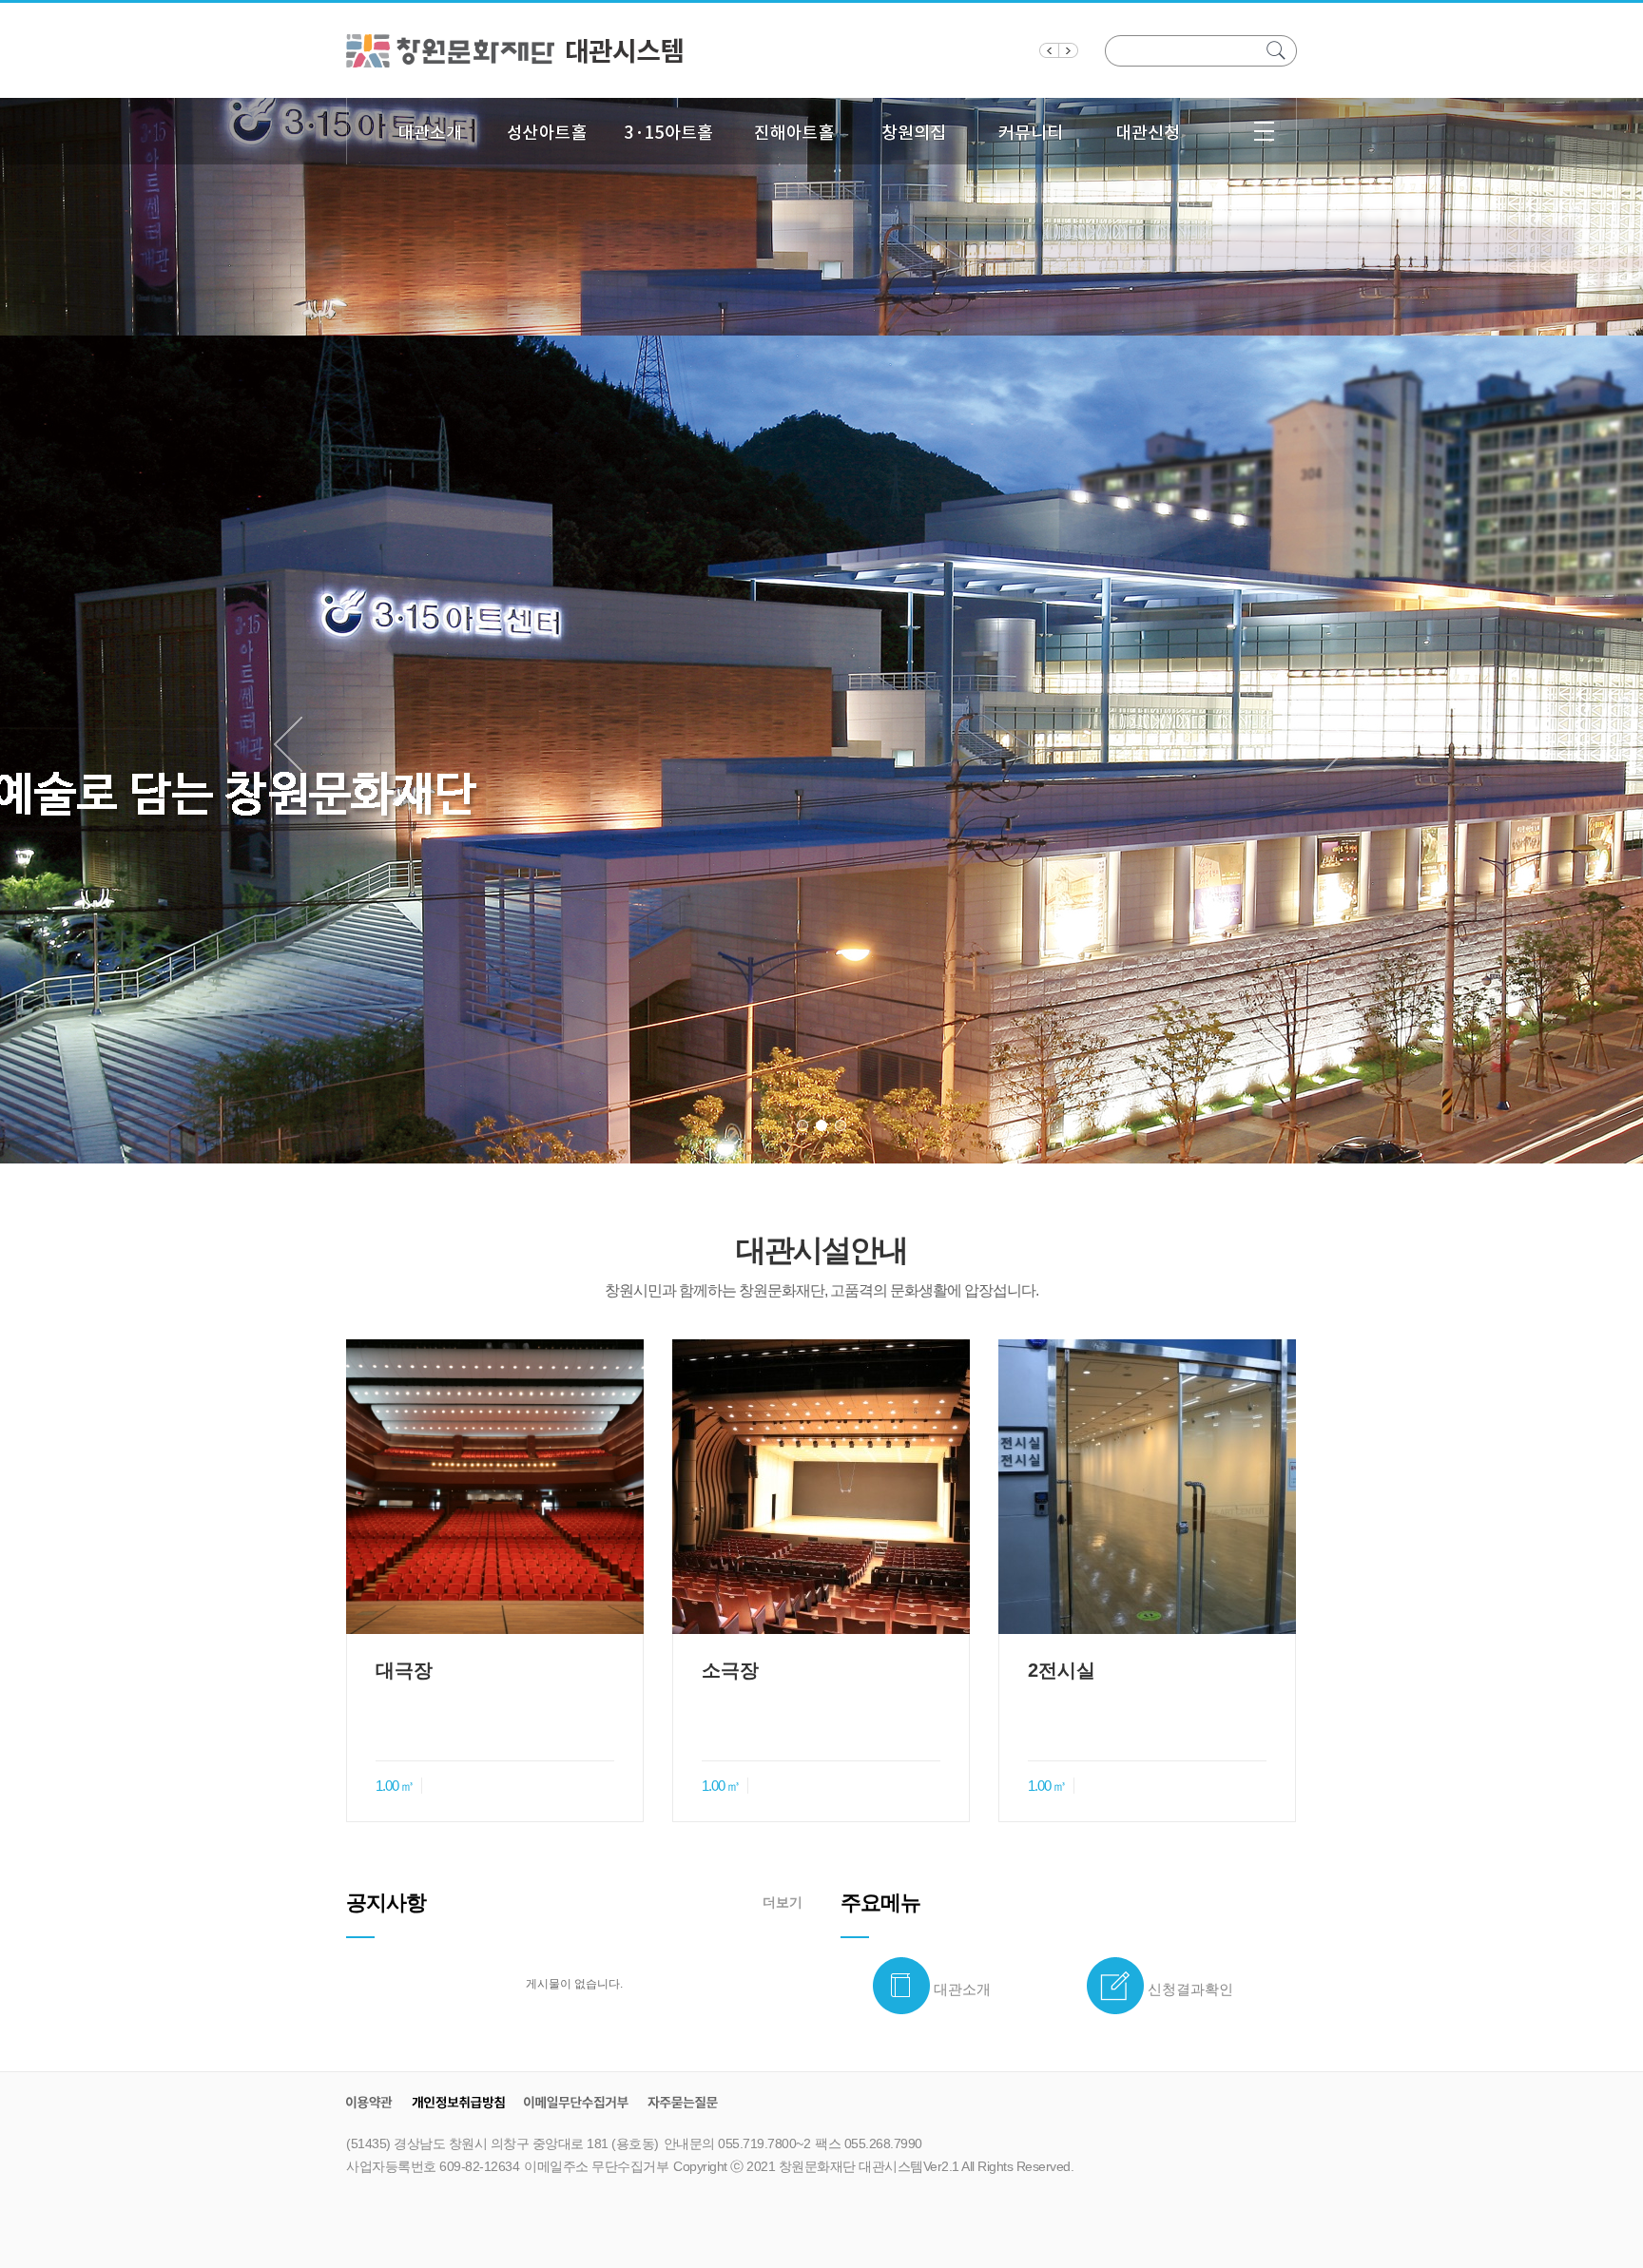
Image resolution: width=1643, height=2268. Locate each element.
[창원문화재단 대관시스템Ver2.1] (516, 49)
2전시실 (1062, 1670)
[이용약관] (369, 2102)
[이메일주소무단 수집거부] (576, 2102)
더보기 (783, 1902)
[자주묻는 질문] (683, 2102)
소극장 (730, 1670)
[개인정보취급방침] (458, 2102)
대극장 (404, 1670)
